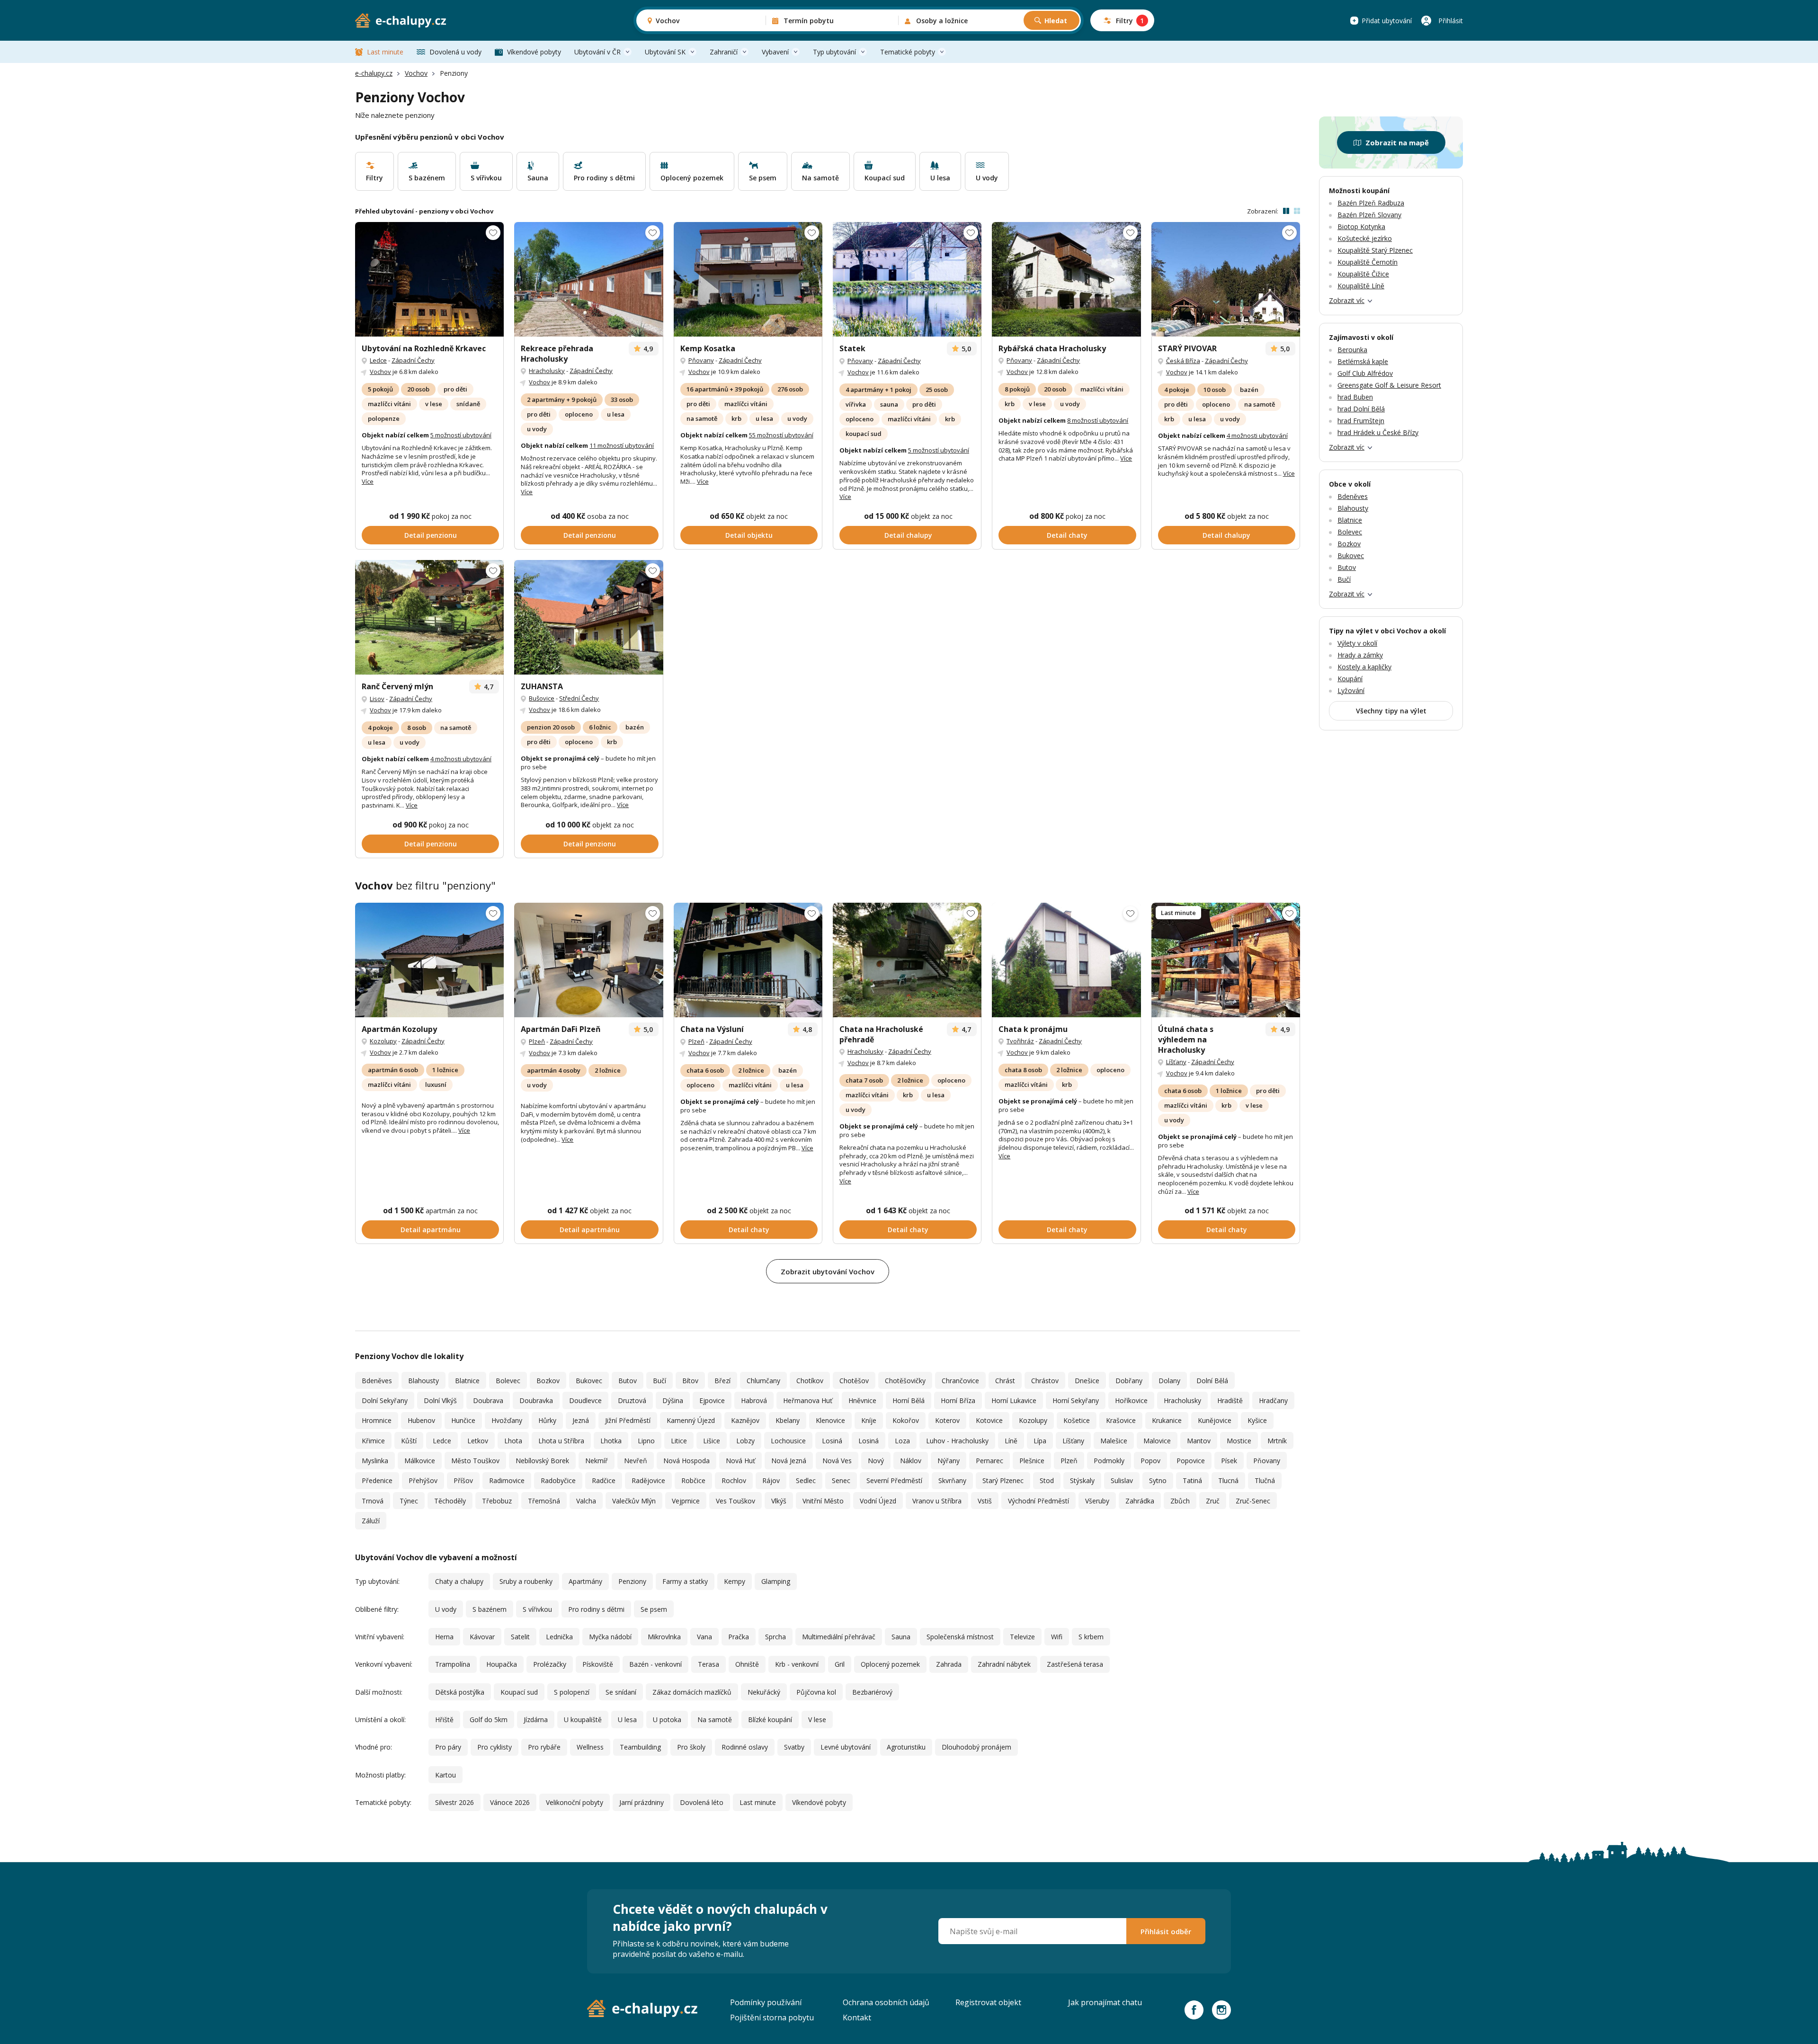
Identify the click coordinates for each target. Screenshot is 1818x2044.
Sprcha (775, 1637)
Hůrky (547, 1420)
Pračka (739, 1637)
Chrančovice (960, 1381)
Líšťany (1176, 1062)
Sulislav (1122, 1480)
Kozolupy (383, 1041)
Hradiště (1230, 1400)
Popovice (1191, 1461)
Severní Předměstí (894, 1480)
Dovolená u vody (455, 52)
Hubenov (421, 1420)
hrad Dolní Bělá (1361, 409)
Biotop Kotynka (1361, 227)
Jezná (581, 1420)
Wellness (590, 1747)
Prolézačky (550, 1664)
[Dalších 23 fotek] (588, 617)
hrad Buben (1355, 397)
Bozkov (548, 1381)
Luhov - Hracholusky (957, 1441)
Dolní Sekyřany (385, 1400)
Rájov (771, 1480)
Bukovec (589, 1381)
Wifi (1057, 1637)
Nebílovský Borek (542, 1461)
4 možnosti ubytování (1257, 435)
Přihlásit (1451, 21)
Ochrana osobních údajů (886, 2002)
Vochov (416, 73)
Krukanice (1167, 1420)
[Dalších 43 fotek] (748, 279)
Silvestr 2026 (454, 1802)
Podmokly (1109, 1461)
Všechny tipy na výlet (1391, 711)
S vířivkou (537, 1609)
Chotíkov (810, 1381)
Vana (704, 1637)
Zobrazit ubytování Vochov (828, 1271)
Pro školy (691, 1747)
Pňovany (701, 360)
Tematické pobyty (908, 52)
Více (368, 481)
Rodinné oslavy (745, 1747)
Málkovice (420, 1461)
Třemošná (544, 1501)
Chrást (1005, 1381)
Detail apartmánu (431, 1230)
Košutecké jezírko (1365, 238)
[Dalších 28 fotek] (588, 279)
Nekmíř (597, 1461)
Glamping (776, 1581)
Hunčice (463, 1420)
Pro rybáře (544, 1747)
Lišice (712, 1441)
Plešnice (1032, 1461)
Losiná (832, 1441)
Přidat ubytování (1387, 21)
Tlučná (1265, 1480)
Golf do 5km (489, 1720)
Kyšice (1257, 1420)
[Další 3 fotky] (1066, 279)
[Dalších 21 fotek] (429, 617)
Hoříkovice (1131, 1400)
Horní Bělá (909, 1400)
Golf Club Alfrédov (1365, 373)
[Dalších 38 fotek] (907, 279)
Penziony (632, 1581)
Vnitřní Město (823, 1501)
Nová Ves (837, 1461)
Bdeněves (377, 1381)
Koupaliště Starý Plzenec (1375, 250)
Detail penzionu (431, 535)
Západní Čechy (413, 360)
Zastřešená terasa (1075, 1664)
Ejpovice (712, 1400)
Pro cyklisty (495, 1747)
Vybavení (775, 52)
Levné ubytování (846, 1747)
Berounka (1352, 350)
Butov (628, 1381)
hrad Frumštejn (1361, 421)
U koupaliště (583, 1720)
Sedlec (806, 1480)
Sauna (901, 1637)
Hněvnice (862, 1400)
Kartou (446, 1775)
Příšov (463, 1480)
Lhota (513, 1441)
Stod (1047, 1480)
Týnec (409, 1501)
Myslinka (375, 1461)
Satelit (520, 1637)
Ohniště (747, 1664)
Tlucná (1228, 1480)
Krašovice (1121, 1420)
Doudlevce (585, 1400)
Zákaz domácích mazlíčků (692, 1692)
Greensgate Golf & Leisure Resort (1389, 385)
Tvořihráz (1020, 1041)
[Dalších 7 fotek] (907, 960)
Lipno (646, 1441)
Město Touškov (475, 1461)
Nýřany (949, 1461)
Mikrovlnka (664, 1637)
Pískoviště (598, 1664)
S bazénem (490, 1609)
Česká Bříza (1183, 361)
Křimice (373, 1441)
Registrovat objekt (988, 2002)
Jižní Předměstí (628, 1420)
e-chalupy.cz (374, 73)
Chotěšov (854, 1381)
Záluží (371, 1521)
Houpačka (502, 1664)
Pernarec (989, 1461)
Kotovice (989, 1420)
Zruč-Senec (1253, 1501)
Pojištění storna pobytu (772, 2017)
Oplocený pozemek (890, 1664)
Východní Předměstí (1038, 1501)
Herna (444, 1637)
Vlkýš (779, 1501)
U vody (446, 1609)
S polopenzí (572, 1692)
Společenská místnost (960, 1637)
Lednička (559, 1637)
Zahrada (949, 1664)
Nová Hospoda (686, 1461)
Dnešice (1087, 1381)
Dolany (1169, 1381)
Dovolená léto (702, 1802)
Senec (841, 1480)
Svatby (794, 1747)
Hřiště (444, 1720)
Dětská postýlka (460, 1692)
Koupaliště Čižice (1363, 274)
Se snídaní (621, 1692)
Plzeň (537, 1041)
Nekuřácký (764, 1692)
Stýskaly (1082, 1480)
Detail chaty (1067, 535)
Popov (1150, 1461)
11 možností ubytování (622, 445)
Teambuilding (640, 1747)
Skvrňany (952, 1480)
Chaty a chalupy (459, 1581)
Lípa (1040, 1441)
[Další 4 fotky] (429, 960)
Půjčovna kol (816, 1692)
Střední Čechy (579, 698)
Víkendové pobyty (534, 52)
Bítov (690, 1381)
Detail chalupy (908, 535)
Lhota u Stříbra (561, 1441)
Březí (722, 1381)
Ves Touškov (735, 1501)
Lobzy (745, 1441)
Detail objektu (749, 535)
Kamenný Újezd (691, 1420)
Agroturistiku (906, 1747)
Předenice (377, 1480)
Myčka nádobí (610, 1637)
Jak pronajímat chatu (1105, 2002)
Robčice (693, 1480)
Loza (902, 1441)
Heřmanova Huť (808, 1400)
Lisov (377, 699)
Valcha (586, 1501)
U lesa (627, 1720)
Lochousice (788, 1441)
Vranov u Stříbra (937, 1501)
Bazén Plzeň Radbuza (1371, 203)
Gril (840, 1664)
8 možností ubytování (1098, 420)
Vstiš (985, 1501)
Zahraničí (724, 52)
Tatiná (1192, 1480)
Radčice (604, 1480)
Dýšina (673, 1400)
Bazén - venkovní (655, 1664)
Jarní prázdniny (642, 1802)
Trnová (373, 1501)
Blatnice (467, 1381)
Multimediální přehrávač (839, 1637)
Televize (1022, 1637)
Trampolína (453, 1664)
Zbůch (1180, 1501)
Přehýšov (423, 1480)
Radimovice (507, 1480)
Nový (876, 1461)
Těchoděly (450, 1501)
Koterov (947, 1420)
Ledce (378, 360)
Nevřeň (636, 1461)
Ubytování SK (665, 52)
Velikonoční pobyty (575, 1802)
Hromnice (377, 1420)
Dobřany (1129, 1381)
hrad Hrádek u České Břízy (1378, 432)
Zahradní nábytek (1004, 1664)
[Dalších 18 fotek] (429, 279)
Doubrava (488, 1400)
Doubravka (536, 1400)
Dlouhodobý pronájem (976, 1747)
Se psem (654, 1609)
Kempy (735, 1581)
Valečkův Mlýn (634, 1501)
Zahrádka (1140, 1501)
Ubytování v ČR (597, 52)
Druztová (632, 1400)
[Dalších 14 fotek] (1226, 279)
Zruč (1213, 1501)
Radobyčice (558, 1480)
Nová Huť (740, 1461)
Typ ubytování (834, 52)
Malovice (1157, 1441)
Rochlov (734, 1480)
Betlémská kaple (1363, 361)
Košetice (1077, 1420)
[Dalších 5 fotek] (588, 960)
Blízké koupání (770, 1720)
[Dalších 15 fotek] (1226, 960)
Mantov (1199, 1441)
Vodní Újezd (878, 1501)
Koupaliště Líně (1361, 286)
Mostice (1239, 1441)
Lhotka (611, 1441)
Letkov (478, 1441)
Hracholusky (547, 371)
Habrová (754, 1400)
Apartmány (585, 1581)
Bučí (659, 1381)
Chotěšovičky (905, 1381)
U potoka (667, 1720)
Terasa (708, 1664)
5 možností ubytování (461, 435)
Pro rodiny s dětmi (596, 1609)
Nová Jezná (789, 1461)
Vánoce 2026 (510, 1802)
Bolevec (508, 1381)
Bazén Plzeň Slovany (1369, 215)
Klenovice (830, 1420)
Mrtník (1277, 1441)
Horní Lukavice (1014, 1400)
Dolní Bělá (1212, 1381)
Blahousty (423, 1381)
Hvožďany (507, 1420)
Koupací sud (519, 1692)
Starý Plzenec (1003, 1480)
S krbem (1091, 1637)
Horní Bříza (958, 1400)
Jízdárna (536, 1720)
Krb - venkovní (797, 1664)
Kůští (409, 1441)
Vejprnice (686, 1501)
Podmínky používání (766, 2002)
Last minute (385, 52)
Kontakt (857, 2017)
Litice (679, 1441)
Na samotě (715, 1720)
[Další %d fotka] (1066, 960)
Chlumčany (763, 1381)
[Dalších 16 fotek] (748, 960)
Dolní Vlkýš (440, 1400)
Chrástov (1045, 1381)
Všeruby (1097, 1501)
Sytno (1158, 1480)
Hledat (1056, 21)
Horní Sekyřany (1076, 1400)
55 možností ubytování (781, 435)
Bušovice (542, 698)
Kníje (869, 1420)
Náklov (911, 1461)
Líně (1011, 1441)
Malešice (1114, 1441)
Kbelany (788, 1420)
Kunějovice (1215, 1420)
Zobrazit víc (1347, 300)
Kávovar (482, 1637)
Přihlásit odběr (1166, 1931)
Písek (1229, 1461)
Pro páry (448, 1747)
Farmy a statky (685, 1581)
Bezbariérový (872, 1692)
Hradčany (1273, 1400)
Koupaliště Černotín (1368, 262)
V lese (817, 1720)
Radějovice (648, 1480)
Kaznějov (745, 1420)
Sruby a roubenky (526, 1581)
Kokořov (906, 1420)
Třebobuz (497, 1501)
